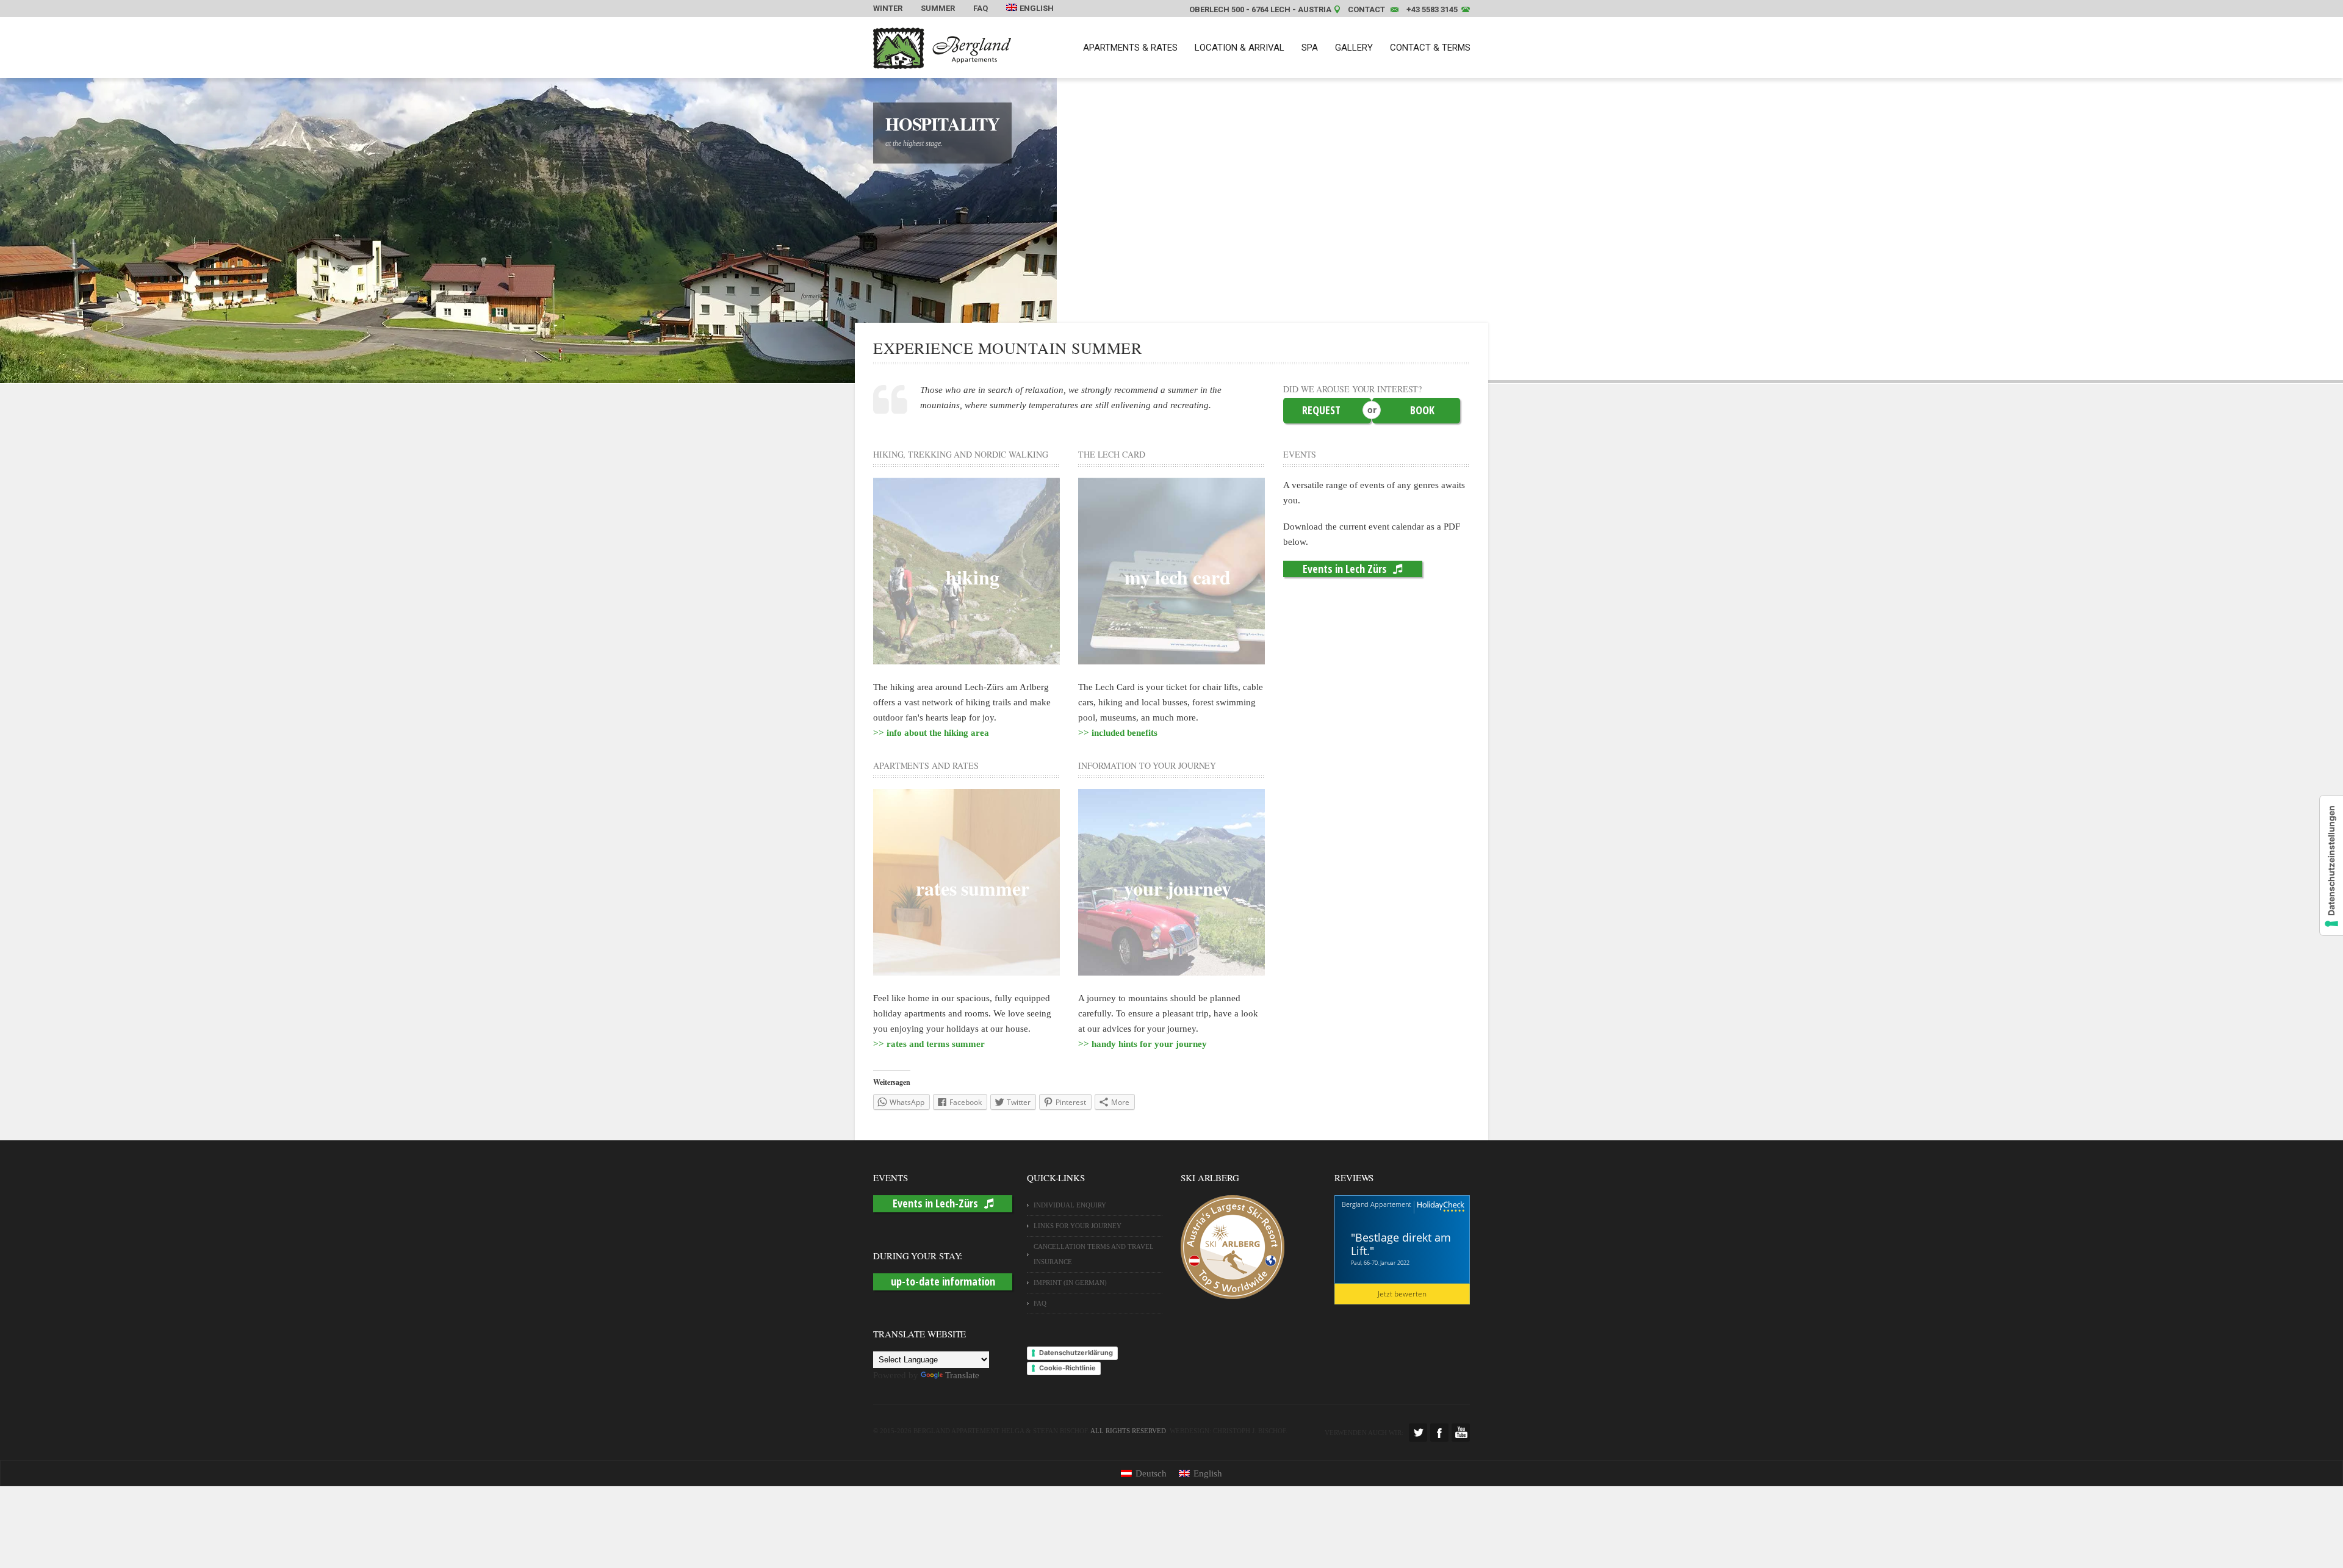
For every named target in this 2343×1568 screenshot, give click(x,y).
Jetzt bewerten (1402, 1294)
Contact (1366, 9)
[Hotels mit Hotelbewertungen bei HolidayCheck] (1439, 1207)
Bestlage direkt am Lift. (1401, 1244)
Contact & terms (1430, 48)
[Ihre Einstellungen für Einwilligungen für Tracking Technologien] (2331, 865)
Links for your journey (1078, 1226)
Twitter (1418, 1433)
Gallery (1354, 48)
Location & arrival (1240, 48)
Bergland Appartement (1377, 1204)
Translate (962, 1375)
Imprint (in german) (1070, 1282)
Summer (938, 8)
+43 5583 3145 (1432, 9)
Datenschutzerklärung (1076, 1353)
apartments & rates (1130, 48)
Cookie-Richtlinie (1067, 1368)
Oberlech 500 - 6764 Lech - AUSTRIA (1260, 9)
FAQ (981, 8)
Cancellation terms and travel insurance (1094, 1254)
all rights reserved (1128, 1431)
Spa (1310, 48)
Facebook (1439, 1433)
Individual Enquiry (1070, 1205)
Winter (888, 8)
